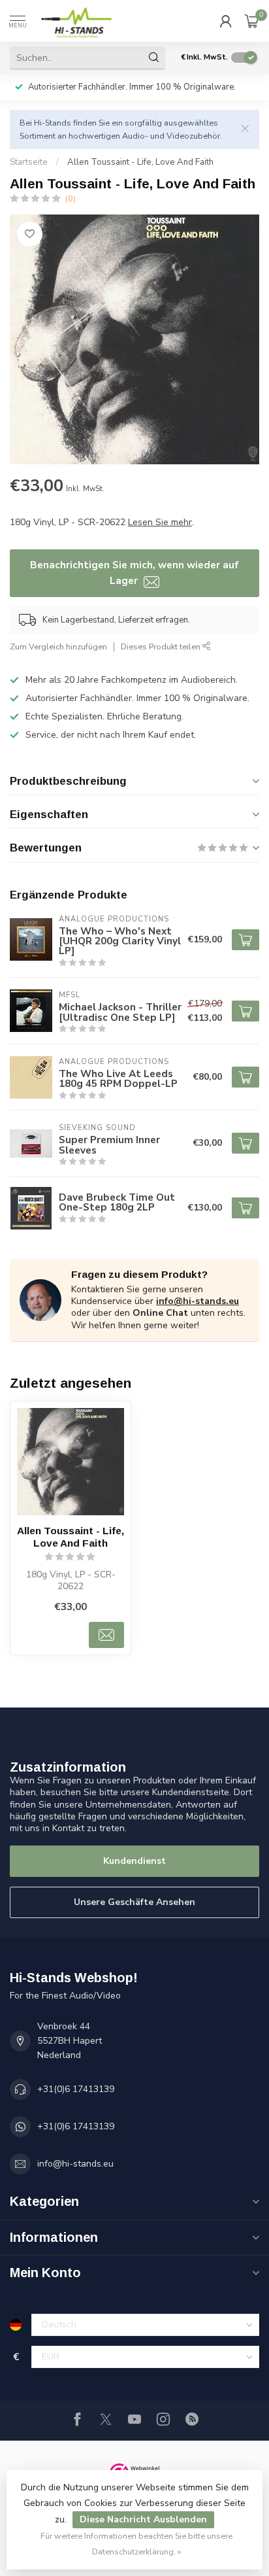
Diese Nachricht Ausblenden (143, 2519)
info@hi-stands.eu (198, 1301)
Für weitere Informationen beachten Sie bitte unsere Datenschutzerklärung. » (136, 2544)
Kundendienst (134, 1861)
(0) (71, 198)
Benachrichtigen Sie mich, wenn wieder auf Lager (134, 573)
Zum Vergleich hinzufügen (58, 646)
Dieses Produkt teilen (162, 646)
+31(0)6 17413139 (76, 2089)
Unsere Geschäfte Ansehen (134, 1902)
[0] (252, 21)
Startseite (29, 162)
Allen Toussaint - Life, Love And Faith (140, 162)
